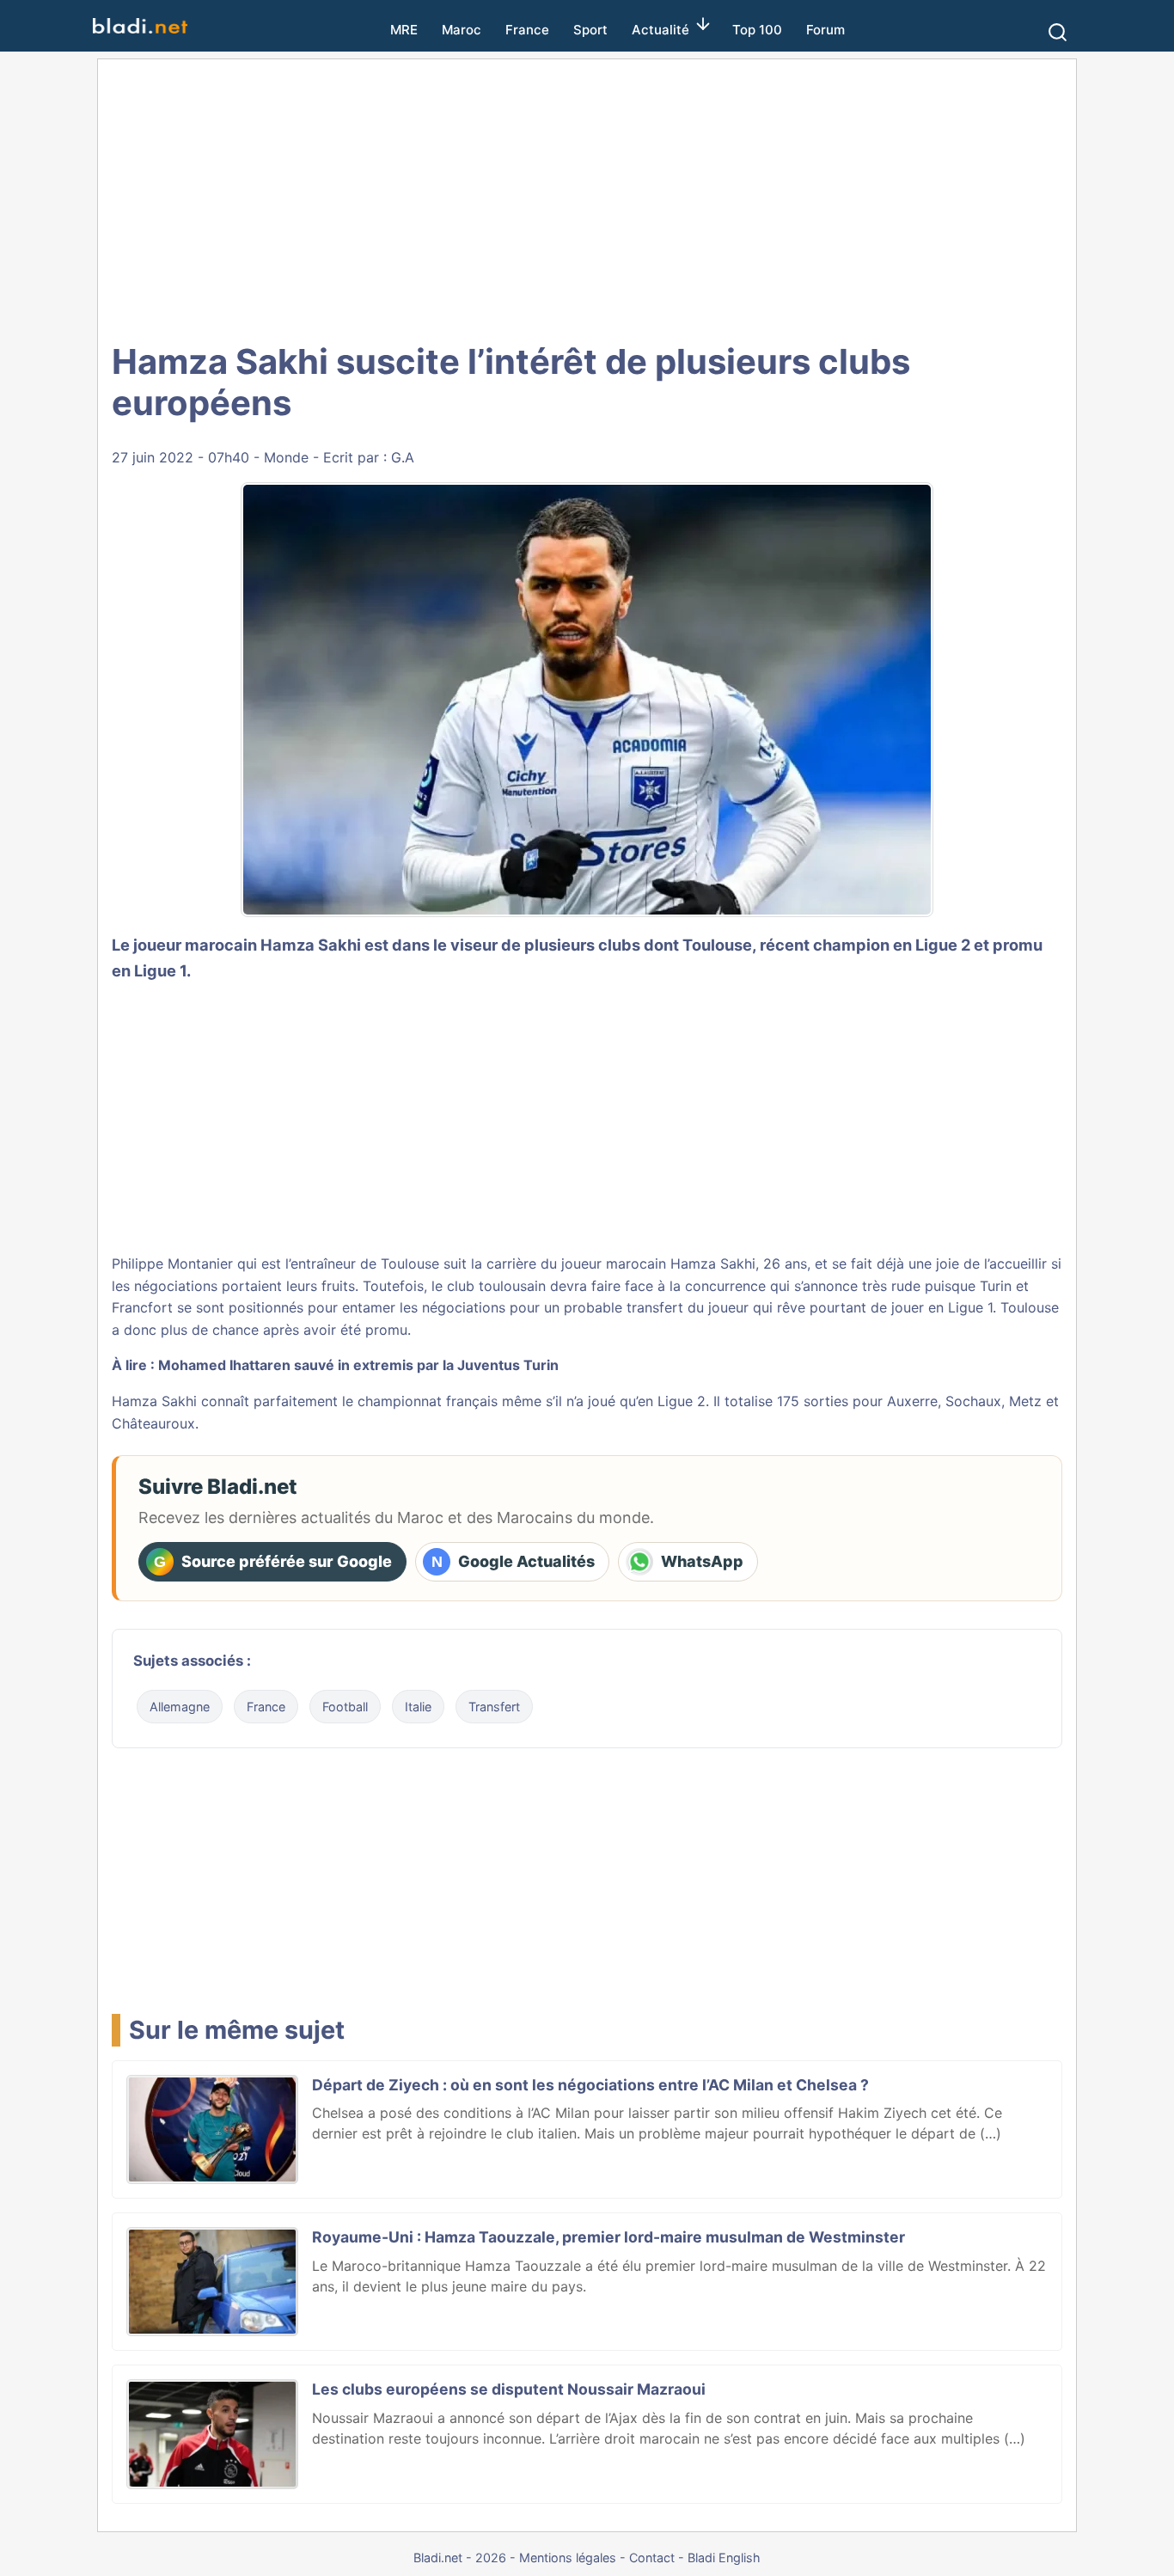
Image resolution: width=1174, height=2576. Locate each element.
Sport (590, 30)
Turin (996, 1286)
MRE (404, 30)
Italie (418, 1707)
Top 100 (757, 30)
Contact (652, 2558)
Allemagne (180, 1707)
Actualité (660, 30)
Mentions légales (568, 2558)
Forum (825, 30)
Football (345, 1707)
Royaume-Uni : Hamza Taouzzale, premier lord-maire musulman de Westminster (608, 2237)
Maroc (462, 30)
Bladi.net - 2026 (460, 2558)
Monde (286, 457)
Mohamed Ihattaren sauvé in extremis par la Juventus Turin (358, 1365)
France (527, 30)
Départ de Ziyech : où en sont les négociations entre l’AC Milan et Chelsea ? (590, 2085)
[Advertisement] (587, 198)
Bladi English (724, 2558)
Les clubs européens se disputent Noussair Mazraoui (509, 2389)
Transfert (494, 1707)
